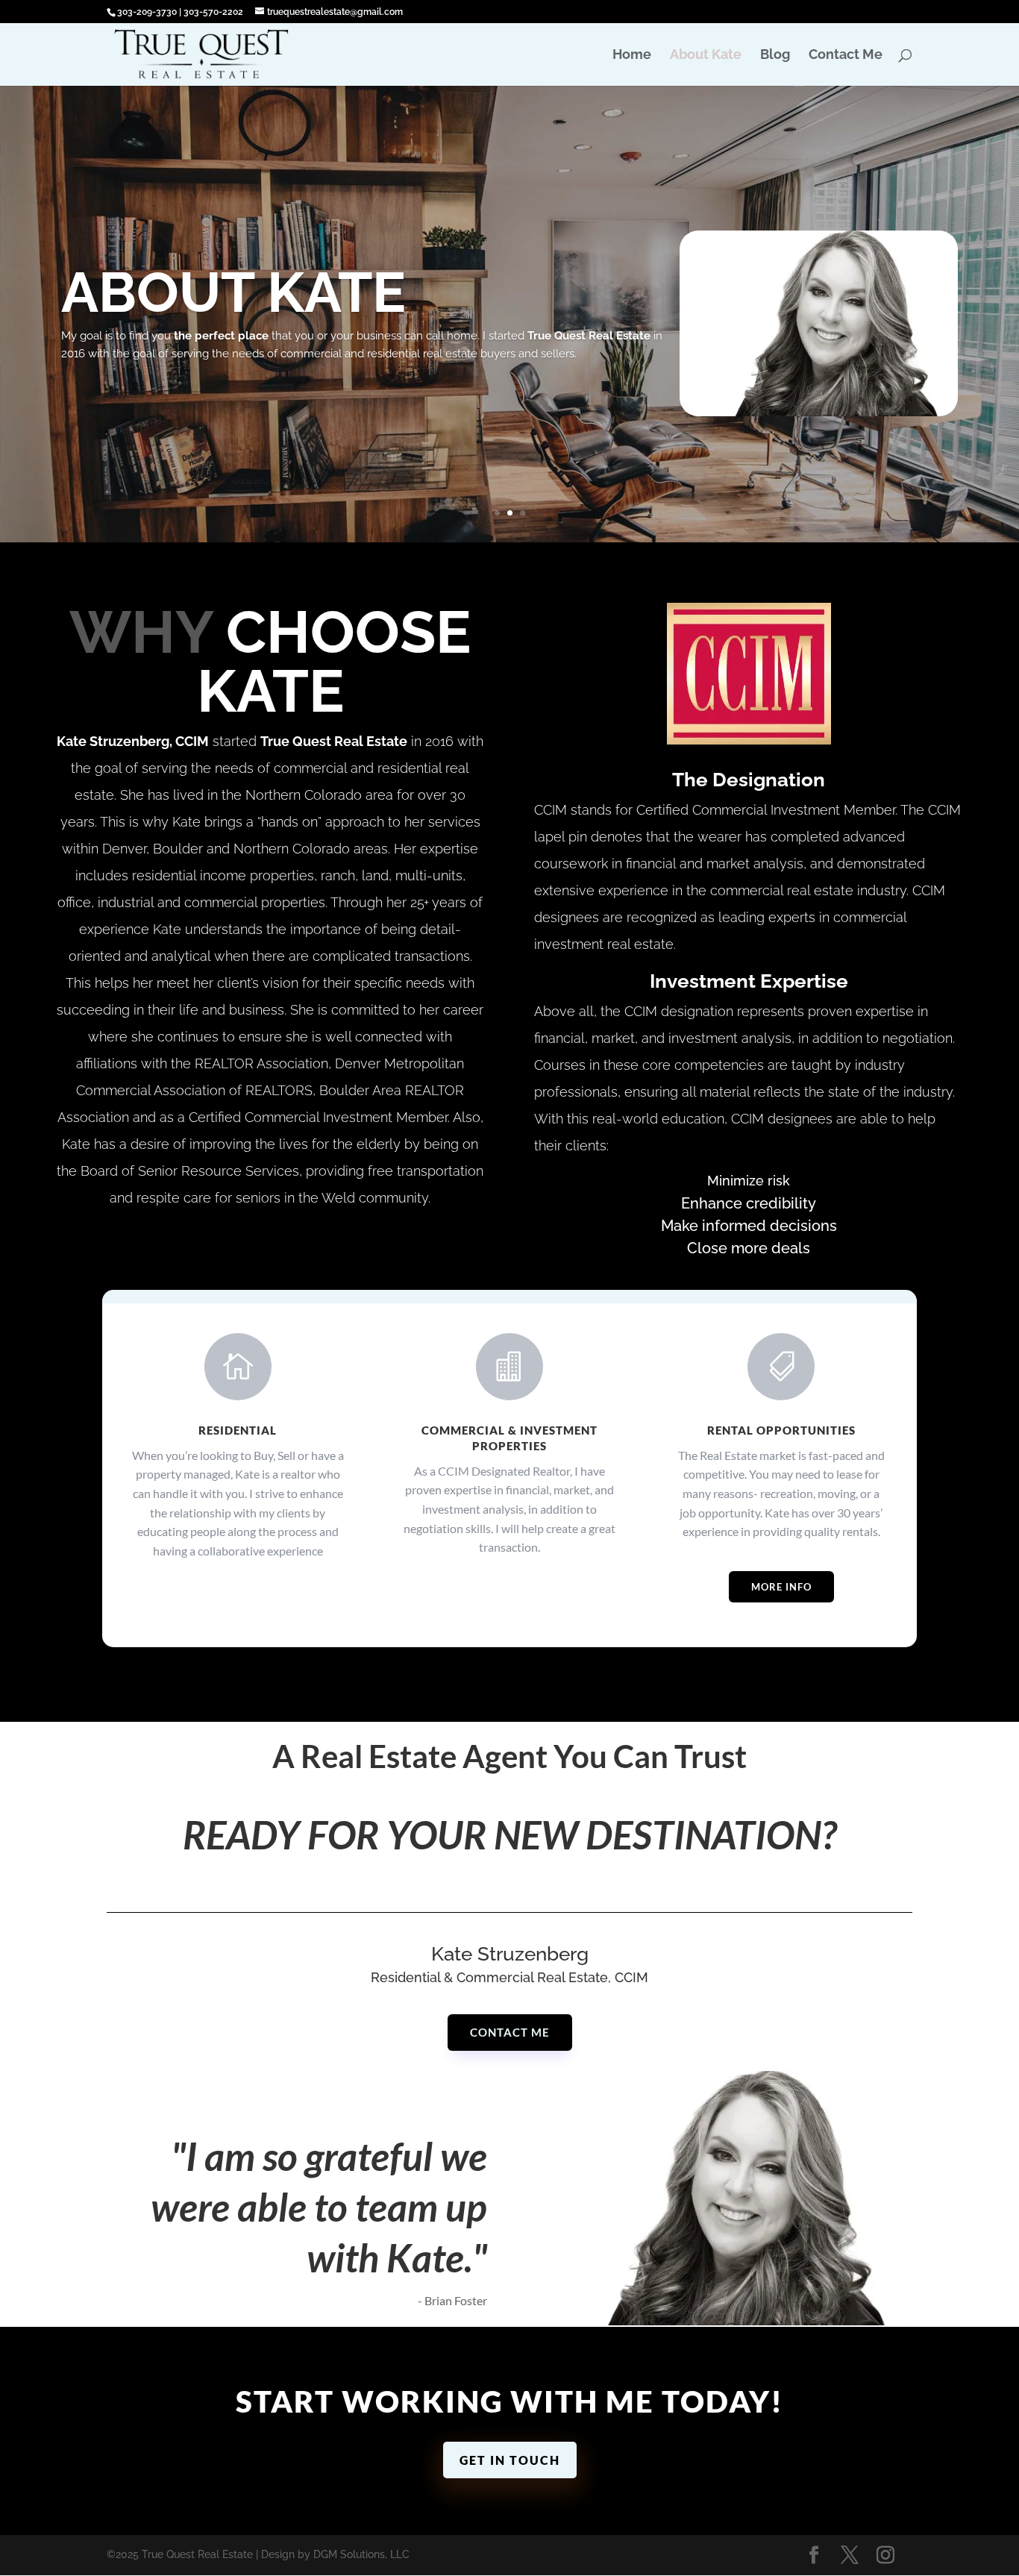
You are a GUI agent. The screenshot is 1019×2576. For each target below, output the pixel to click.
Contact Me (846, 56)
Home (632, 56)
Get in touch (510, 2460)
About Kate (706, 56)
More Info (781, 1587)
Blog (775, 56)
